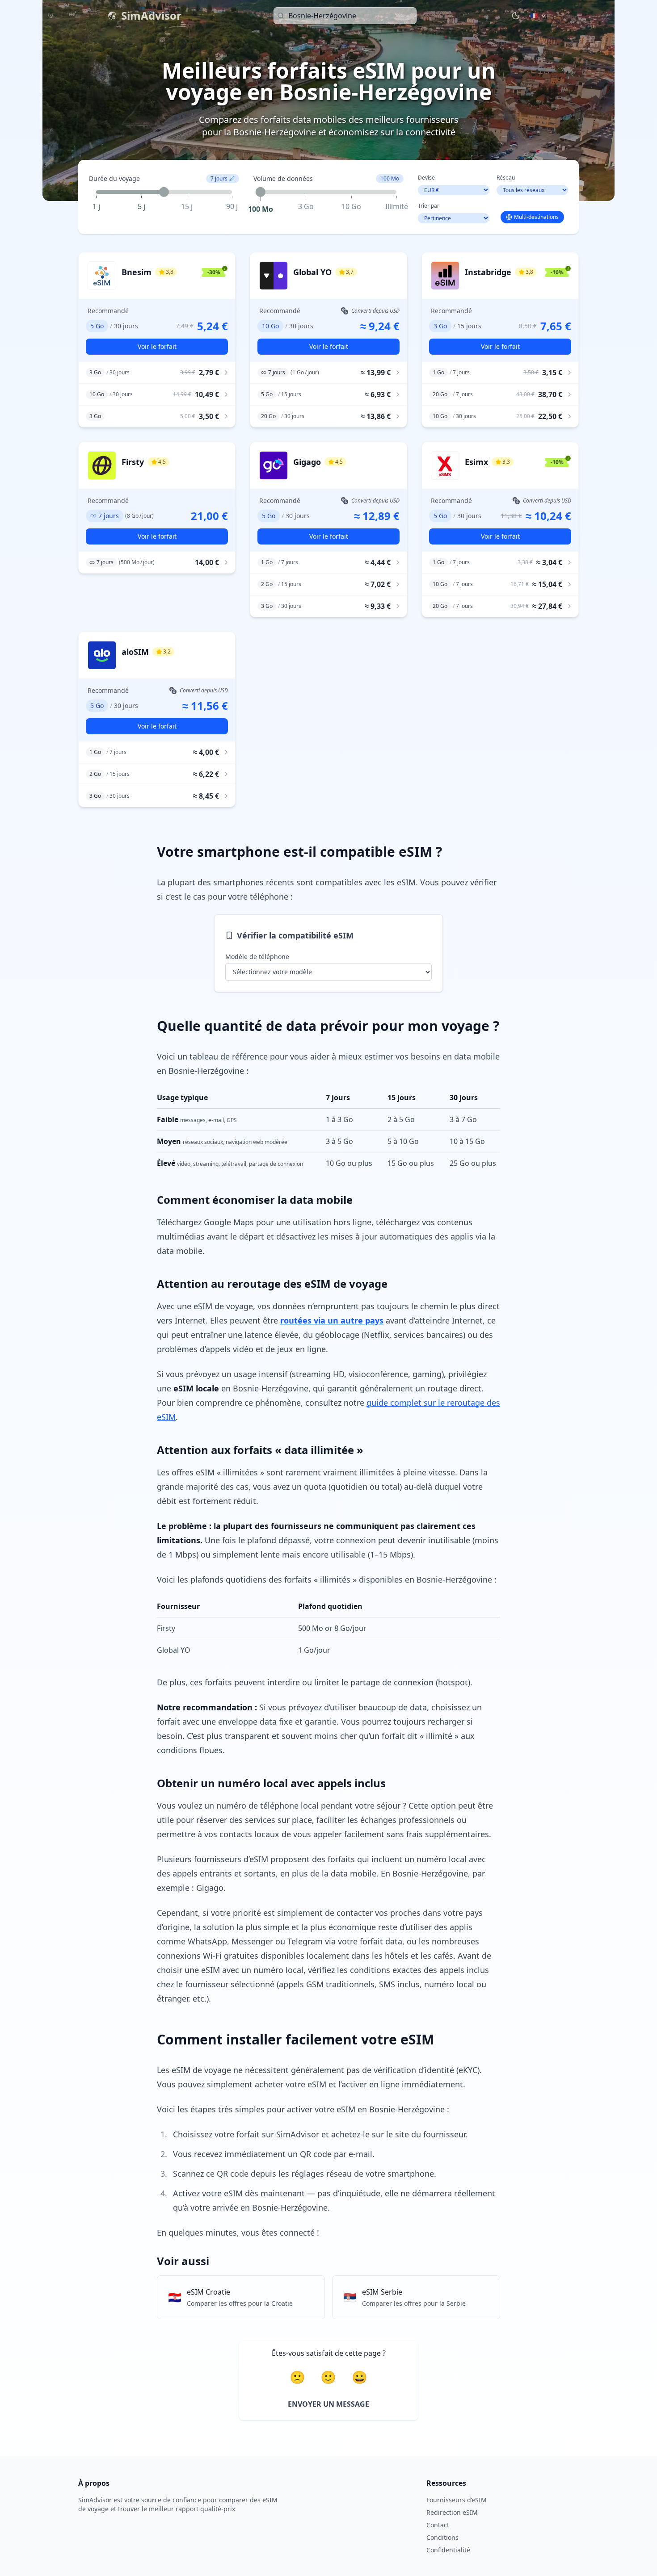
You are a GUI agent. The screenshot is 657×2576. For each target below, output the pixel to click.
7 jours (219, 178)
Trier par (429, 206)
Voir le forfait (157, 346)
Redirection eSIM (452, 2512)
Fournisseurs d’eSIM (457, 2500)
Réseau (506, 178)
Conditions (442, 2537)
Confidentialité (448, 2550)
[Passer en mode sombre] (516, 16)
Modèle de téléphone (257, 957)
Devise (426, 178)
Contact (438, 2525)
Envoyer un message (328, 2404)
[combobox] (345, 16)
